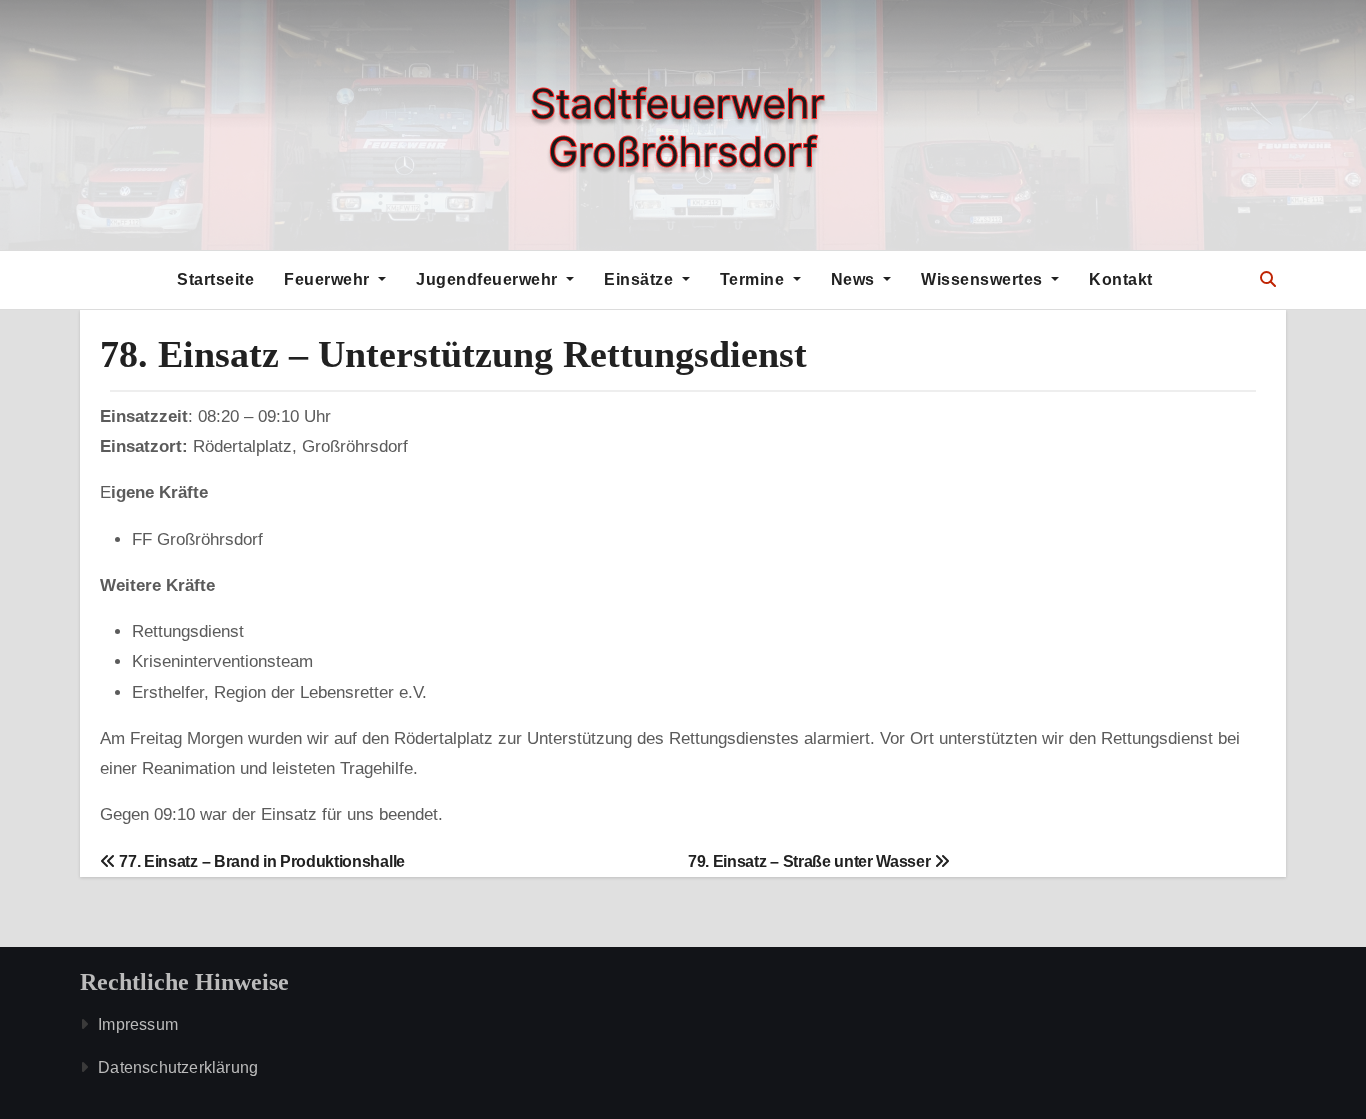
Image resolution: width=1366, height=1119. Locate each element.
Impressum (138, 1024)
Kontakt (1121, 279)
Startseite (215, 279)
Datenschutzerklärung (178, 1067)
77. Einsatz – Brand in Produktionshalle (260, 861)
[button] (1268, 279)
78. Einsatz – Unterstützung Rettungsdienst (453, 354)
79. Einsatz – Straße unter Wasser (811, 861)
